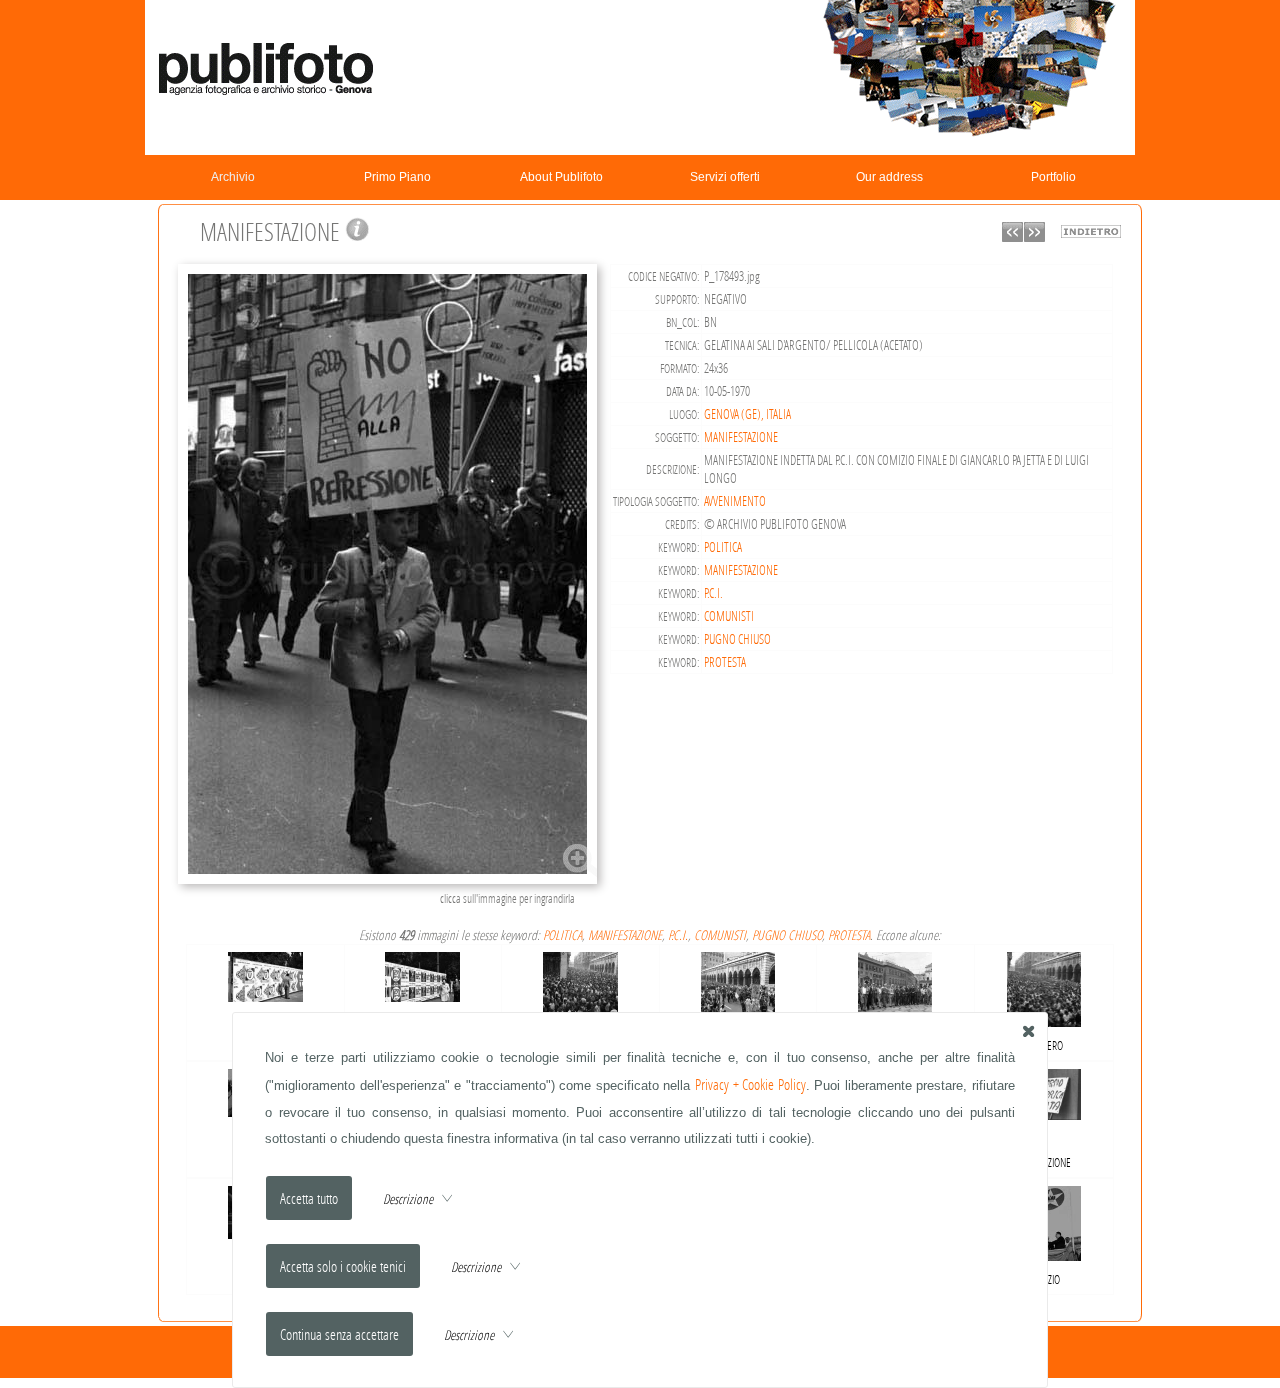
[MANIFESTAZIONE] (390, 881)
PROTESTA (725, 662)
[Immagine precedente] (1012, 236)
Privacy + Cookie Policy (750, 1084)
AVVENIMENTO (735, 501)
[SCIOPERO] (580, 985)
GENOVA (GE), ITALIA (747, 414)
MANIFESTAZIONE (741, 437)
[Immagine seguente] (1034, 236)
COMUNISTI (729, 616)
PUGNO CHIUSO (737, 639)
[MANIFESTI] (265, 972)
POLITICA (723, 547)
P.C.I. (713, 593)
